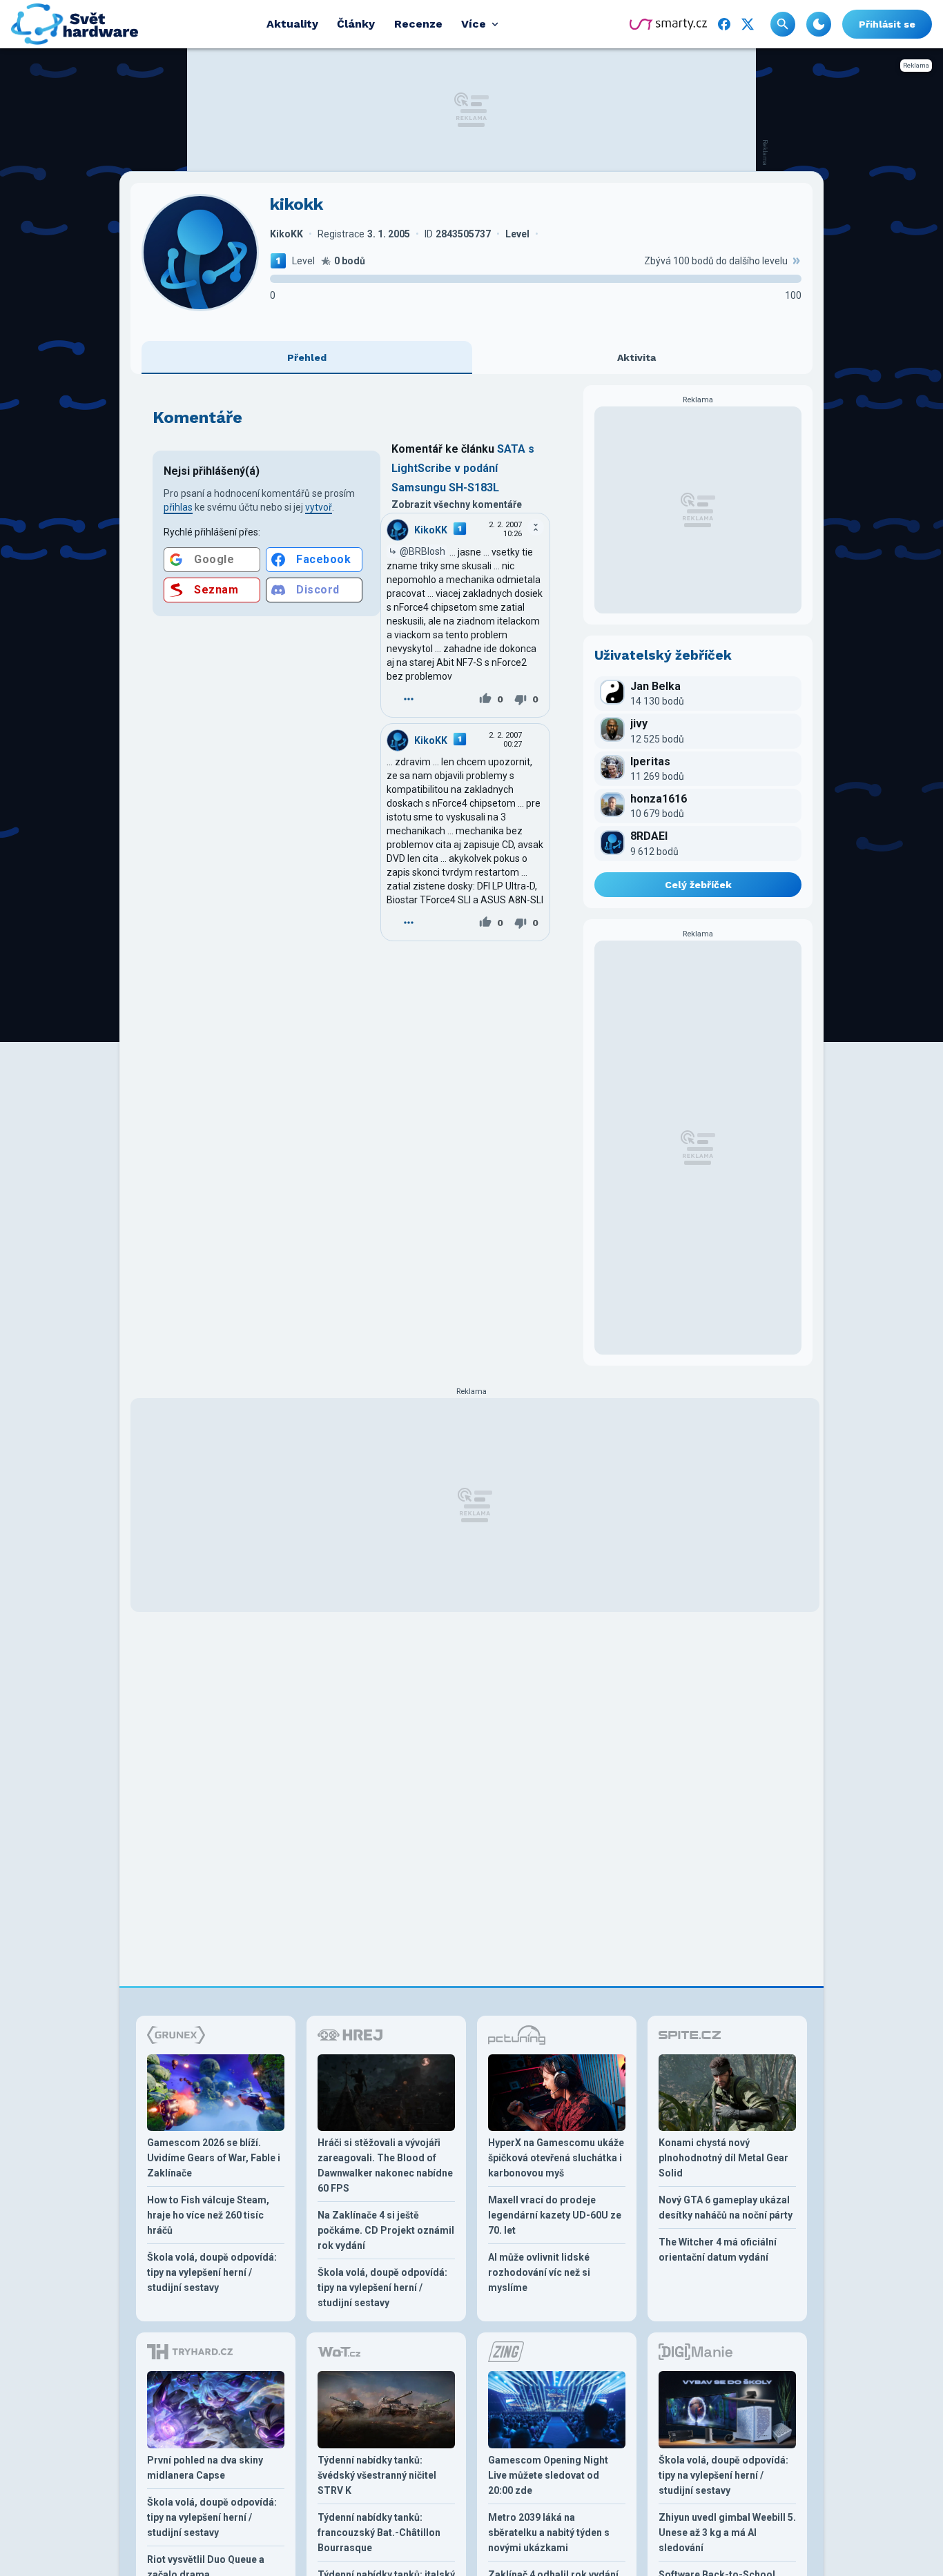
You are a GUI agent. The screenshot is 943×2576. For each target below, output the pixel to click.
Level (303, 261)
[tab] (307, 357)
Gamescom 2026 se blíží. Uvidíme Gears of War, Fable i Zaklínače (214, 2158)
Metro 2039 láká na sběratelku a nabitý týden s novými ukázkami (549, 2533)
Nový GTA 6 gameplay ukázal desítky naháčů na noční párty (726, 2208)
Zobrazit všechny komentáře (457, 504)
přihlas (178, 507)
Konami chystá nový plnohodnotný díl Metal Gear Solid (723, 2158)
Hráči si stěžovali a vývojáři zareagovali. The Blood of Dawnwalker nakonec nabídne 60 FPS (385, 2165)
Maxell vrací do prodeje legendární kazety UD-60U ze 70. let (555, 2215)
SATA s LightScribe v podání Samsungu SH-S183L (463, 468)
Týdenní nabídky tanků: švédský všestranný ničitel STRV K (377, 2475)
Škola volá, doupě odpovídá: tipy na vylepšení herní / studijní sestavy (212, 2272)
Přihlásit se (887, 24)
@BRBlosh (422, 551)
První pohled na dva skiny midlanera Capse (205, 2468)
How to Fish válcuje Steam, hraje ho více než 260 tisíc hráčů (208, 2215)
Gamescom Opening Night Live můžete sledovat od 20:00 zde (548, 2475)
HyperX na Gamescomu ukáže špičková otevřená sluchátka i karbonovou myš (556, 2158)
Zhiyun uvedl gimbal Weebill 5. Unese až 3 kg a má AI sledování (727, 2533)
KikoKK (431, 530)
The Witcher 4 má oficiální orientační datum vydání (718, 2250)
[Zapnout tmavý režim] (819, 24)
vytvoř (319, 507)
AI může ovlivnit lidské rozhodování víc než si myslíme (539, 2272)
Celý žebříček (698, 885)
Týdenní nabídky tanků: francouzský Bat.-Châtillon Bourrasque (379, 2533)
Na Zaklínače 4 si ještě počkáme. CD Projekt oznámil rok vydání (386, 2230)
